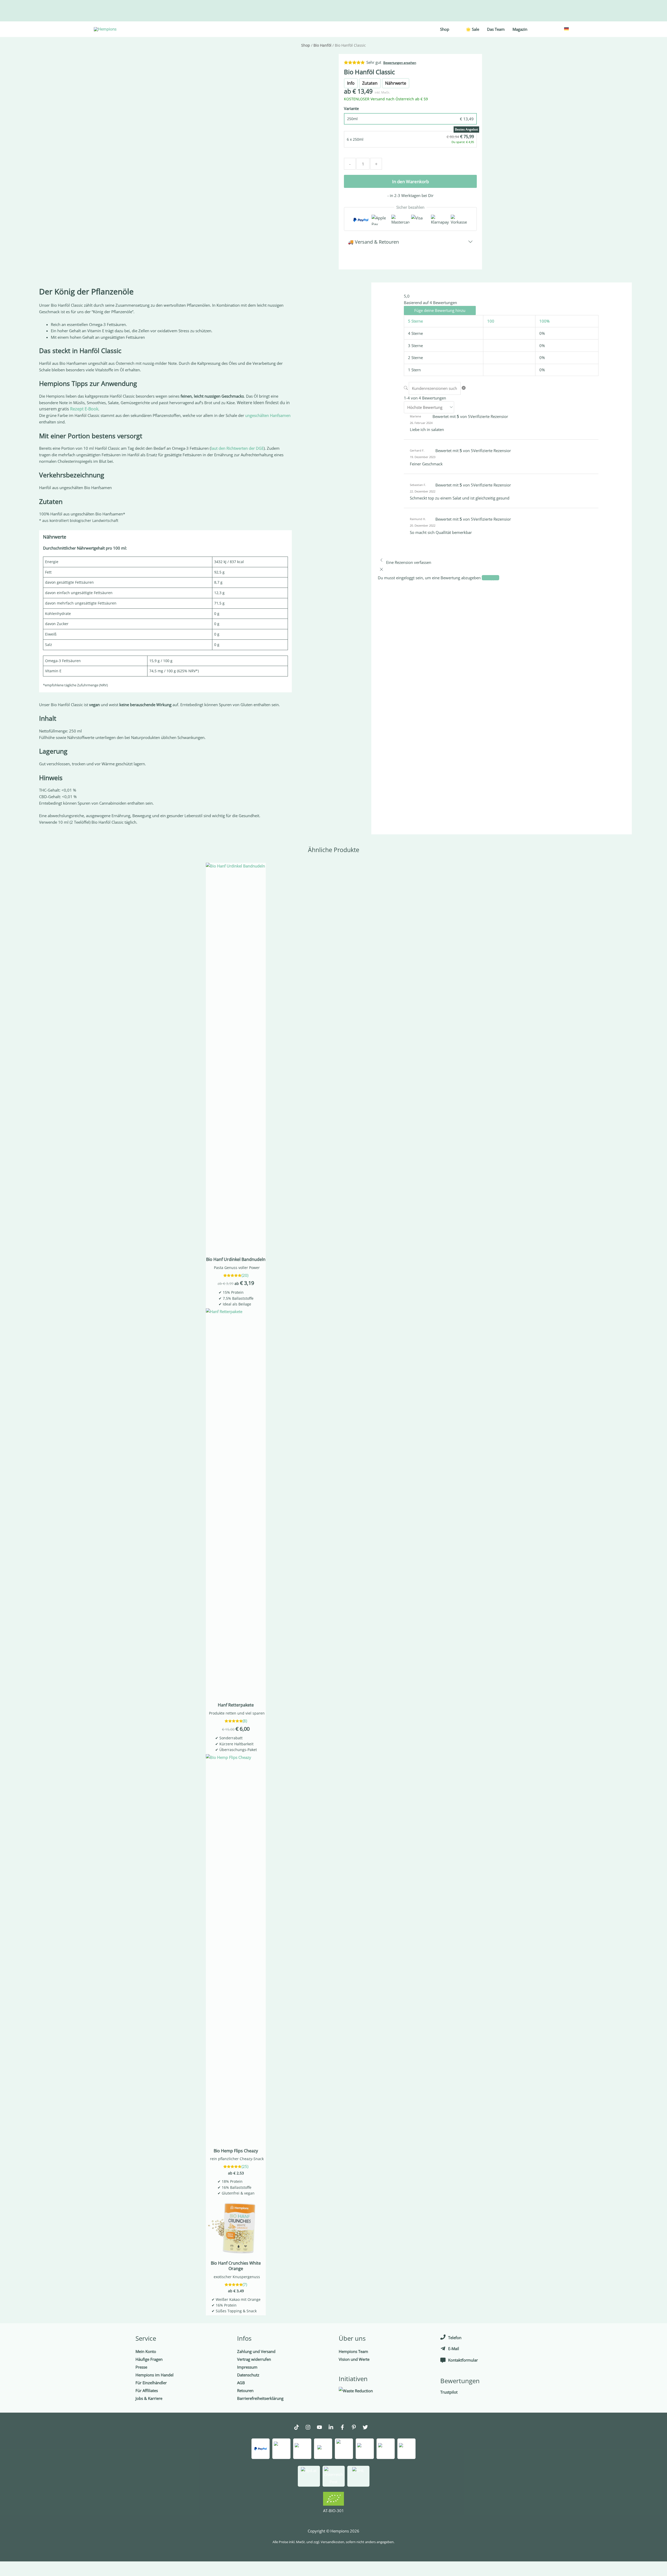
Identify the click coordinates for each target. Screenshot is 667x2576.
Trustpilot (449, 2392)
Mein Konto (146, 2351)
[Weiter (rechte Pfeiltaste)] (32, 2573)
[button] (165, 537)
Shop (306, 45)
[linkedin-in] (333, 2428)
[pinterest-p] (356, 2428)
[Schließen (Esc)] (76, 2566)
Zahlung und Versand (256, 2351)
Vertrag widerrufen (254, 2359)
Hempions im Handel (155, 2375)
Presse (141, 2367)
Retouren (245, 2390)
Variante (351, 108)
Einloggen (490, 578)
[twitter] (368, 2428)
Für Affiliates (147, 2390)
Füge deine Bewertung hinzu (440, 310)
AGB (241, 2383)
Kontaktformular (463, 2360)
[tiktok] (299, 2428)
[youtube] (322, 2428)
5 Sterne (415, 321)
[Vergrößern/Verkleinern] (10, 2566)
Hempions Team (353, 2351)
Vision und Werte (354, 2359)
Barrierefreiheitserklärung (260, 2398)
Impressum (247, 2367)
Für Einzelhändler (151, 2383)
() (245, 1275)
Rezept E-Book (84, 409)
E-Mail (454, 2349)
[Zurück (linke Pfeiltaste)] (10, 2573)
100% (544, 321)
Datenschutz (248, 2375)
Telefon (455, 2338)
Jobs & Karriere (149, 2398)
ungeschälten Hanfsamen (268, 415)
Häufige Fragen (149, 2359)
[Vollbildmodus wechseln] (32, 2566)
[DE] (566, 28)
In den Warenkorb (410, 181)
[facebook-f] (345, 2428)
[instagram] (311, 2428)
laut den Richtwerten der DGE (237, 448)
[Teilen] (54, 2566)
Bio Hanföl (322, 45)
